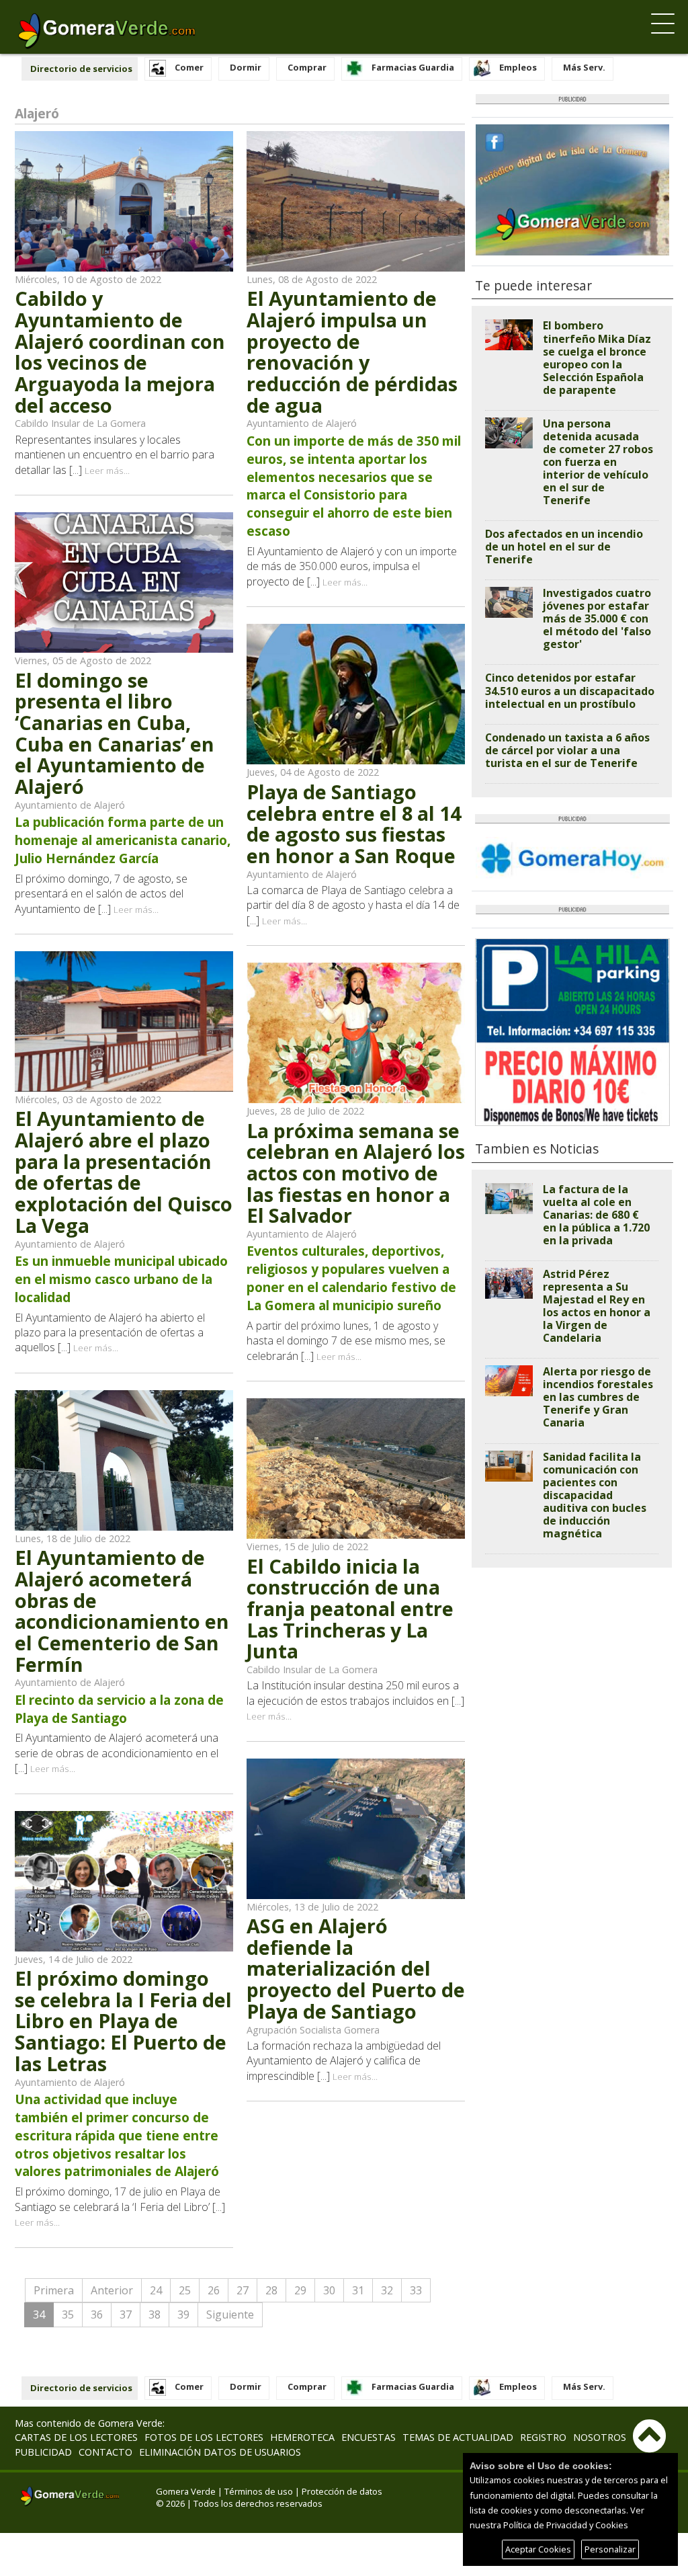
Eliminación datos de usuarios (220, 2452)
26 (214, 2290)
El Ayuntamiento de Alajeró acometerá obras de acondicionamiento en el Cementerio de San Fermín (122, 1610)
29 (300, 2290)
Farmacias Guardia (413, 67)
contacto (105, 2452)
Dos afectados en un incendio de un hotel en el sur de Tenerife (564, 547)
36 (97, 2315)
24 (156, 2290)
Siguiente (230, 2315)
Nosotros (600, 2437)
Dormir (246, 67)
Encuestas (369, 2437)
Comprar (307, 67)
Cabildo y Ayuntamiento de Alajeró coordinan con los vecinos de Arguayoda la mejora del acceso (120, 351)
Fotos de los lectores (204, 2437)
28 (271, 2290)
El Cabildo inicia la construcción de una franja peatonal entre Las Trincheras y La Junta (350, 1609)
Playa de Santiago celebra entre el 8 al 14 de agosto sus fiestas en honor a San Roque (354, 823)
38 (155, 2315)
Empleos (518, 67)
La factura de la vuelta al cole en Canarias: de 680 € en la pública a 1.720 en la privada (596, 1215)
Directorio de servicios (81, 69)
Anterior (112, 2290)
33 (416, 2290)
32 (387, 2290)
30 (329, 2290)
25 (185, 2290)
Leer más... (107, 470)
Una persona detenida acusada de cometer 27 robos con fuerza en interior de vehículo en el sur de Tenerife (598, 462)
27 (243, 2290)
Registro (543, 2437)
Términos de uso (259, 2491)
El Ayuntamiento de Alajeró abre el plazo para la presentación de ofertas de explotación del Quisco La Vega (124, 1171)
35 (68, 2315)
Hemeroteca (302, 2437)
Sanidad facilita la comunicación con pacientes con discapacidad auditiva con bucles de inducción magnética (595, 1495)
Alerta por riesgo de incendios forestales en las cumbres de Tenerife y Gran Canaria (598, 1397)
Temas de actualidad (458, 2437)
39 (183, 2315)
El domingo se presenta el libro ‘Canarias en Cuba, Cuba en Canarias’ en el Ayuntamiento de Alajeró (115, 733)
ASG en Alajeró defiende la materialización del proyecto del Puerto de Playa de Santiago (356, 1968)
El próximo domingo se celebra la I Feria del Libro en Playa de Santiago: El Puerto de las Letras (123, 2021)
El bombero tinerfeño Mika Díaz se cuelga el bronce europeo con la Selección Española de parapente (597, 357)
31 (358, 2290)
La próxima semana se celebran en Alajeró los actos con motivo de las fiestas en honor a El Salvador (356, 1173)
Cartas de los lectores (76, 2437)
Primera (54, 2290)
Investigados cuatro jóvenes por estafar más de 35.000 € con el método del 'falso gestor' (597, 618)
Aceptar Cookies (538, 2549)
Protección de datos (342, 2491)
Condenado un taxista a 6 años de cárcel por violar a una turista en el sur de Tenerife (567, 750)
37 (126, 2315)
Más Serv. (584, 67)
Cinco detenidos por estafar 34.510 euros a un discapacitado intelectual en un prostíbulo (570, 690)
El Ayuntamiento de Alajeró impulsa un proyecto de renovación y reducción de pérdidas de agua (352, 351)
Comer (189, 67)
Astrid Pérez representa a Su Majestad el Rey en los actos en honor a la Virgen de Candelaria (597, 1306)
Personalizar (610, 2549)
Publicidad (43, 2452)
